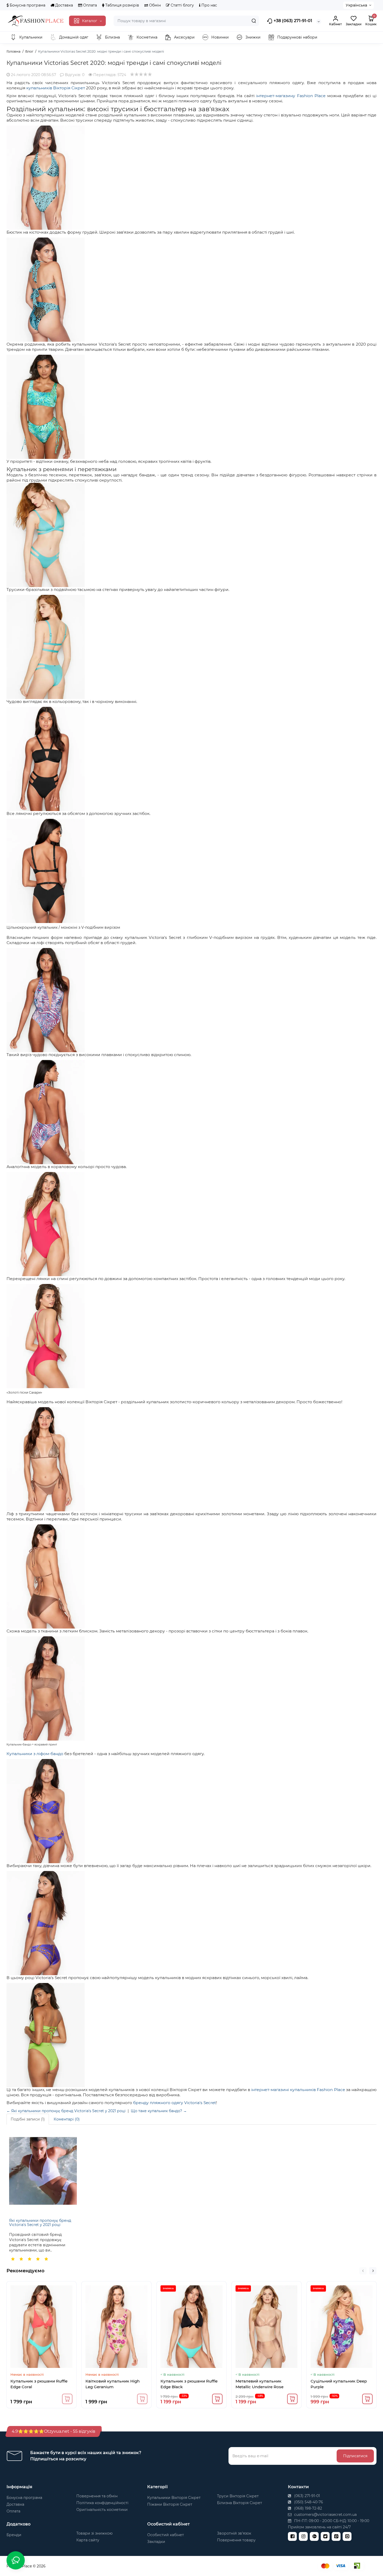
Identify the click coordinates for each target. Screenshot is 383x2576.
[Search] (254, 21)
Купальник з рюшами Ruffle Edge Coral (39, 2384)
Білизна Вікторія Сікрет (240, 2503)
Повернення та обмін (97, 2496)
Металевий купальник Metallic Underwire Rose (260, 2384)
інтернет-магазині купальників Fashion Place (298, 2090)
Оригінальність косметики (102, 2510)
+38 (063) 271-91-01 (292, 21)
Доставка (64, 5)
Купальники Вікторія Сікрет (174, 2498)
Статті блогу (182, 5)
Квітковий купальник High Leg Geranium (113, 2384)
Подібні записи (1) (28, 2119)
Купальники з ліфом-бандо (35, 1754)
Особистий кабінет (166, 2535)
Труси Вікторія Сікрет (238, 2496)
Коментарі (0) (67, 2119)
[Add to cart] (67, 2399)
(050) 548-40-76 (308, 2502)
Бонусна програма (27, 5)
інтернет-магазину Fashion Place (291, 96)
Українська (356, 5)
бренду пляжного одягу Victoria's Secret (175, 2103)
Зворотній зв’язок (234, 2533)
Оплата (89, 5)
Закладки (156, 2542)
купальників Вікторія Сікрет (56, 88)
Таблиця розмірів (122, 5)
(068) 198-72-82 (308, 2508)
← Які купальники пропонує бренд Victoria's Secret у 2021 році (66, 2111)
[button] (363, 2271)
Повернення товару (236, 2540)
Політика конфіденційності (102, 2503)
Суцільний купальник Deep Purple (339, 2384)
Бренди (14, 2535)
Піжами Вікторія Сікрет (170, 2504)
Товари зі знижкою (94, 2533)
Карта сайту (88, 2540)
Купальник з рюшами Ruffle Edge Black (189, 2384)
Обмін (154, 5)
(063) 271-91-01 (307, 2496)
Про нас (209, 5)
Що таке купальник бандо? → (159, 2111)
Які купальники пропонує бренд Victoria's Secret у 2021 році (40, 2222)
